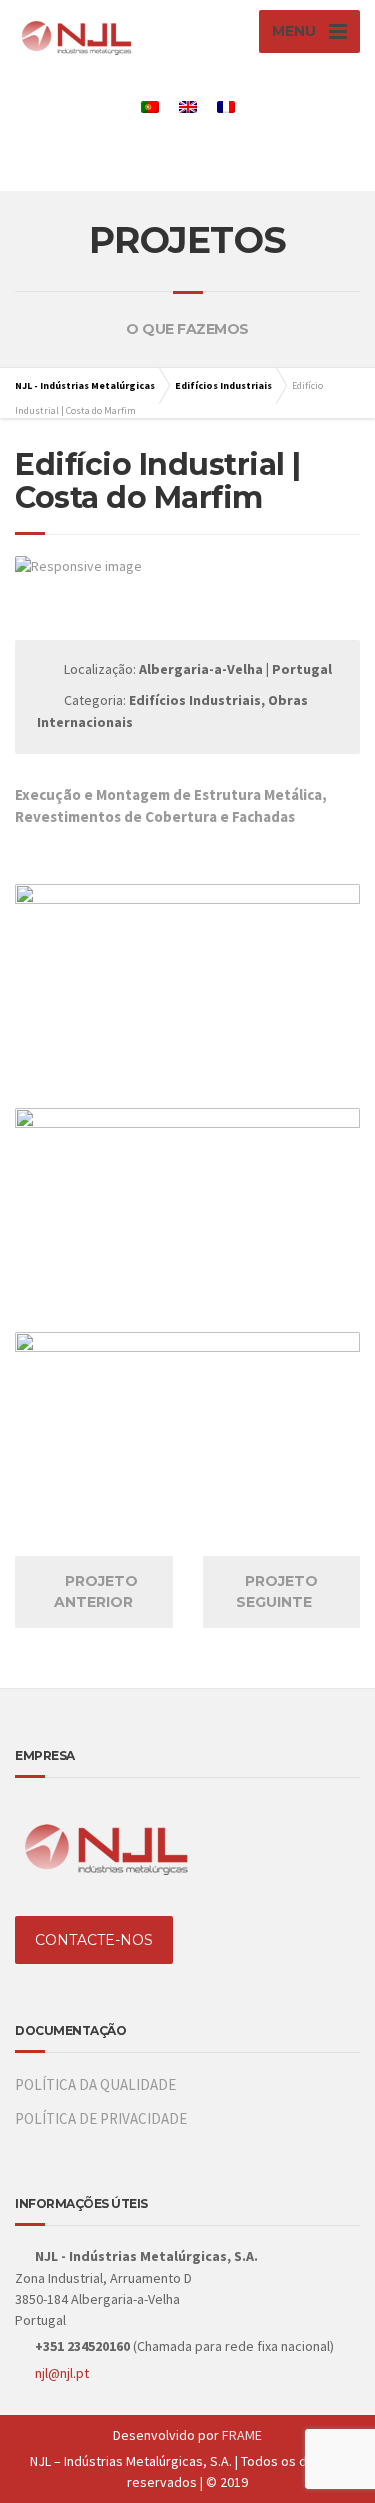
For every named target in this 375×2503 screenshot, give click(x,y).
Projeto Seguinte (277, 1591)
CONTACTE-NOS (94, 1940)
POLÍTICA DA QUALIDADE (95, 2084)
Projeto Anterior (96, 1591)
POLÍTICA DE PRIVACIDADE (101, 2118)
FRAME (242, 2435)
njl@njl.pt (62, 2373)
